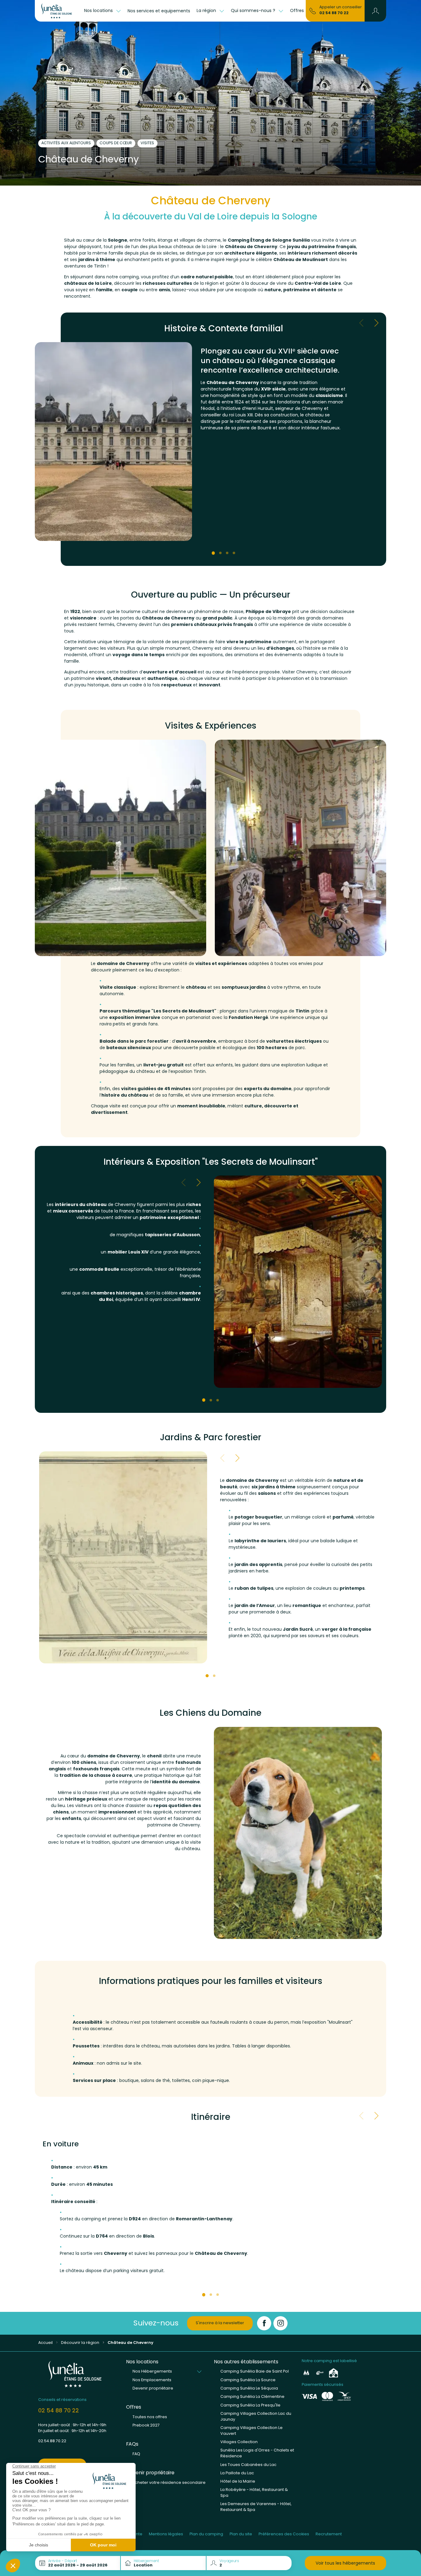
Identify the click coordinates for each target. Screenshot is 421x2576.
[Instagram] (280, 2323)
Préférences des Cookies (284, 2534)
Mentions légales (166, 2534)
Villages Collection (239, 2442)
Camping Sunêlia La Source (248, 2380)
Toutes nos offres (150, 2417)
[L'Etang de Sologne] (58, 11)
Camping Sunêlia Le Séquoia (249, 2388)
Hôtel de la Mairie (238, 2481)
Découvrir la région (80, 2343)
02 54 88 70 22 (334, 13)
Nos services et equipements (159, 11)
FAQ (136, 2454)
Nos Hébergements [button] (152, 2371)
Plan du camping (206, 2534)
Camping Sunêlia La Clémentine (252, 2396)
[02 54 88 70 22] (313, 10)
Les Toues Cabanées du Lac (248, 2465)
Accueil (45, 2343)
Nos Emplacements (152, 2380)
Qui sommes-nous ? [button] (254, 10)
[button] (376, 11)
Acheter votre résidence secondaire (169, 2482)
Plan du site (241, 2534)
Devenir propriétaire (153, 2388)
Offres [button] (298, 10)
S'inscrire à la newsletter (220, 2323)
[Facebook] (264, 2323)
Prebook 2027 (146, 2425)
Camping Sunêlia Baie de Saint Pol (255, 2371)
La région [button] (207, 10)
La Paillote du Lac (237, 2473)
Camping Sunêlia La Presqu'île (250, 2405)
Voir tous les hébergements (345, 2563)
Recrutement (329, 2534)
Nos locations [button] (99, 10)
